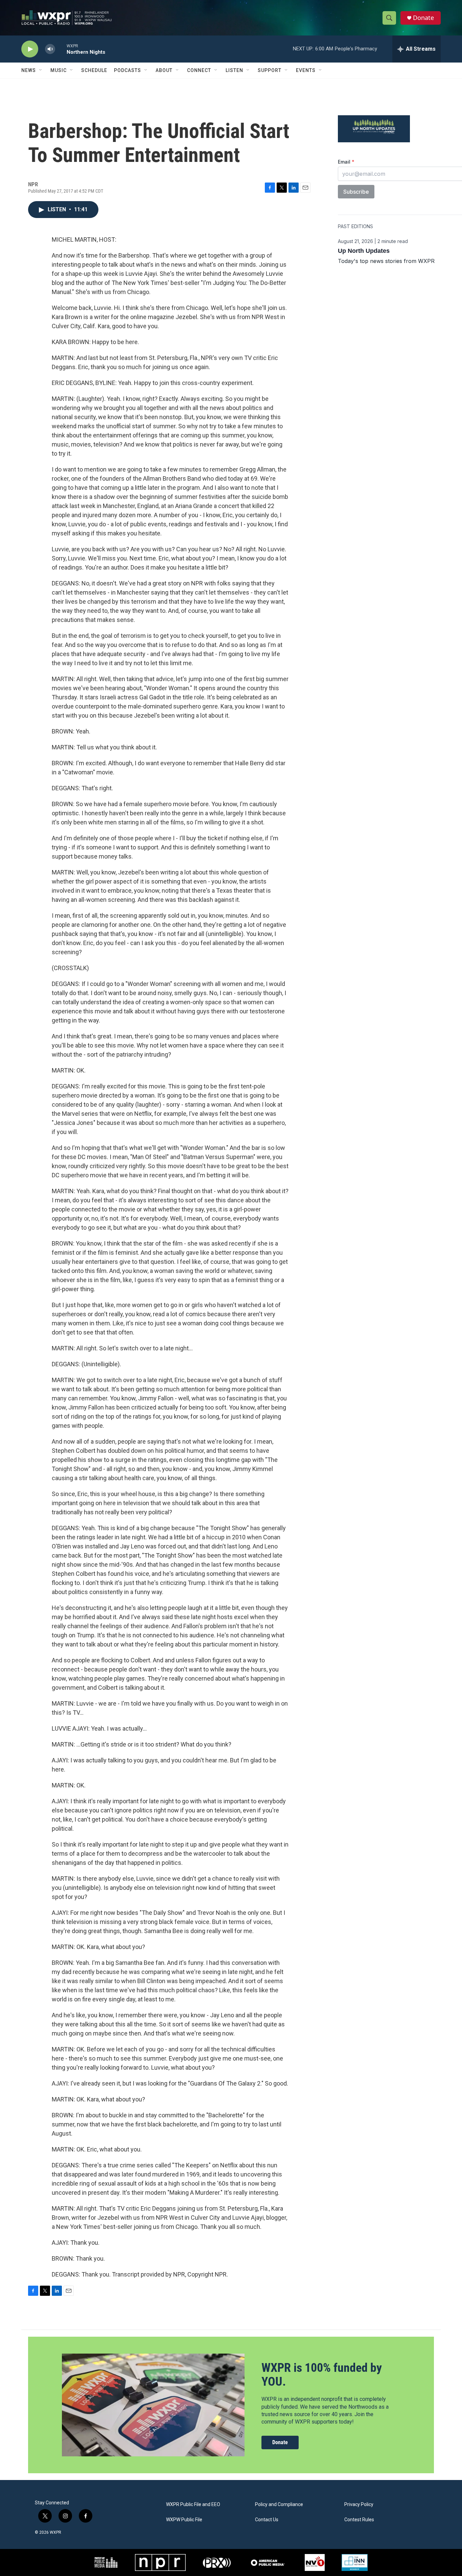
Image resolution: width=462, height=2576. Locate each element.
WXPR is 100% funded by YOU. (322, 2375)
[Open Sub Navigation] (41, 70)
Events (306, 70)
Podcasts (128, 70)
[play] (30, 49)
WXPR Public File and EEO (193, 2505)
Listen (234, 70)
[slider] (61, 49)
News (29, 70)
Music (59, 70)
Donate (423, 18)
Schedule (94, 70)
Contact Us (267, 2520)
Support (270, 70)
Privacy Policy (359, 2505)
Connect (199, 70)
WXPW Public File (184, 2520)
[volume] (50, 49)
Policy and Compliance (279, 2505)
